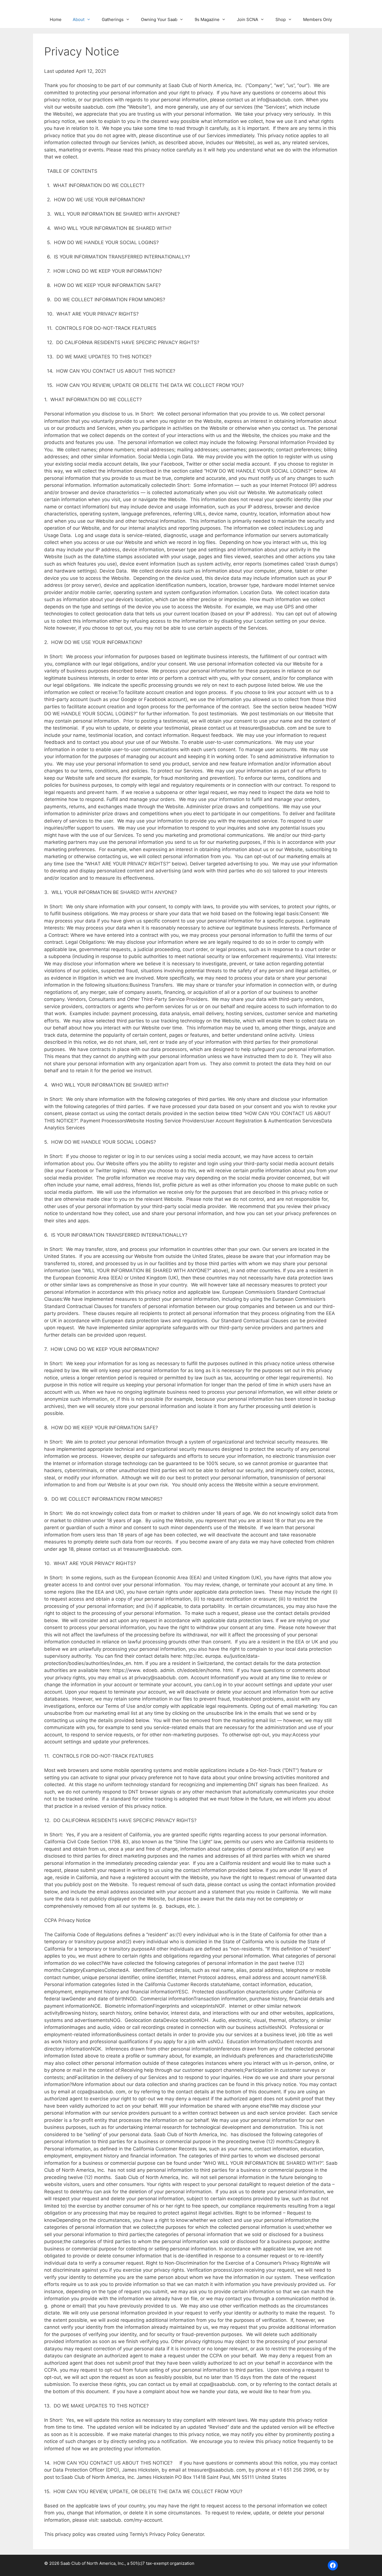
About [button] (79, 19)
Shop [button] (281, 19)
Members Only (318, 19)
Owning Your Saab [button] (159, 19)
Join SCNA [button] (247, 19)
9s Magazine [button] (207, 19)
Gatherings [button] (113, 19)
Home (56, 19)
